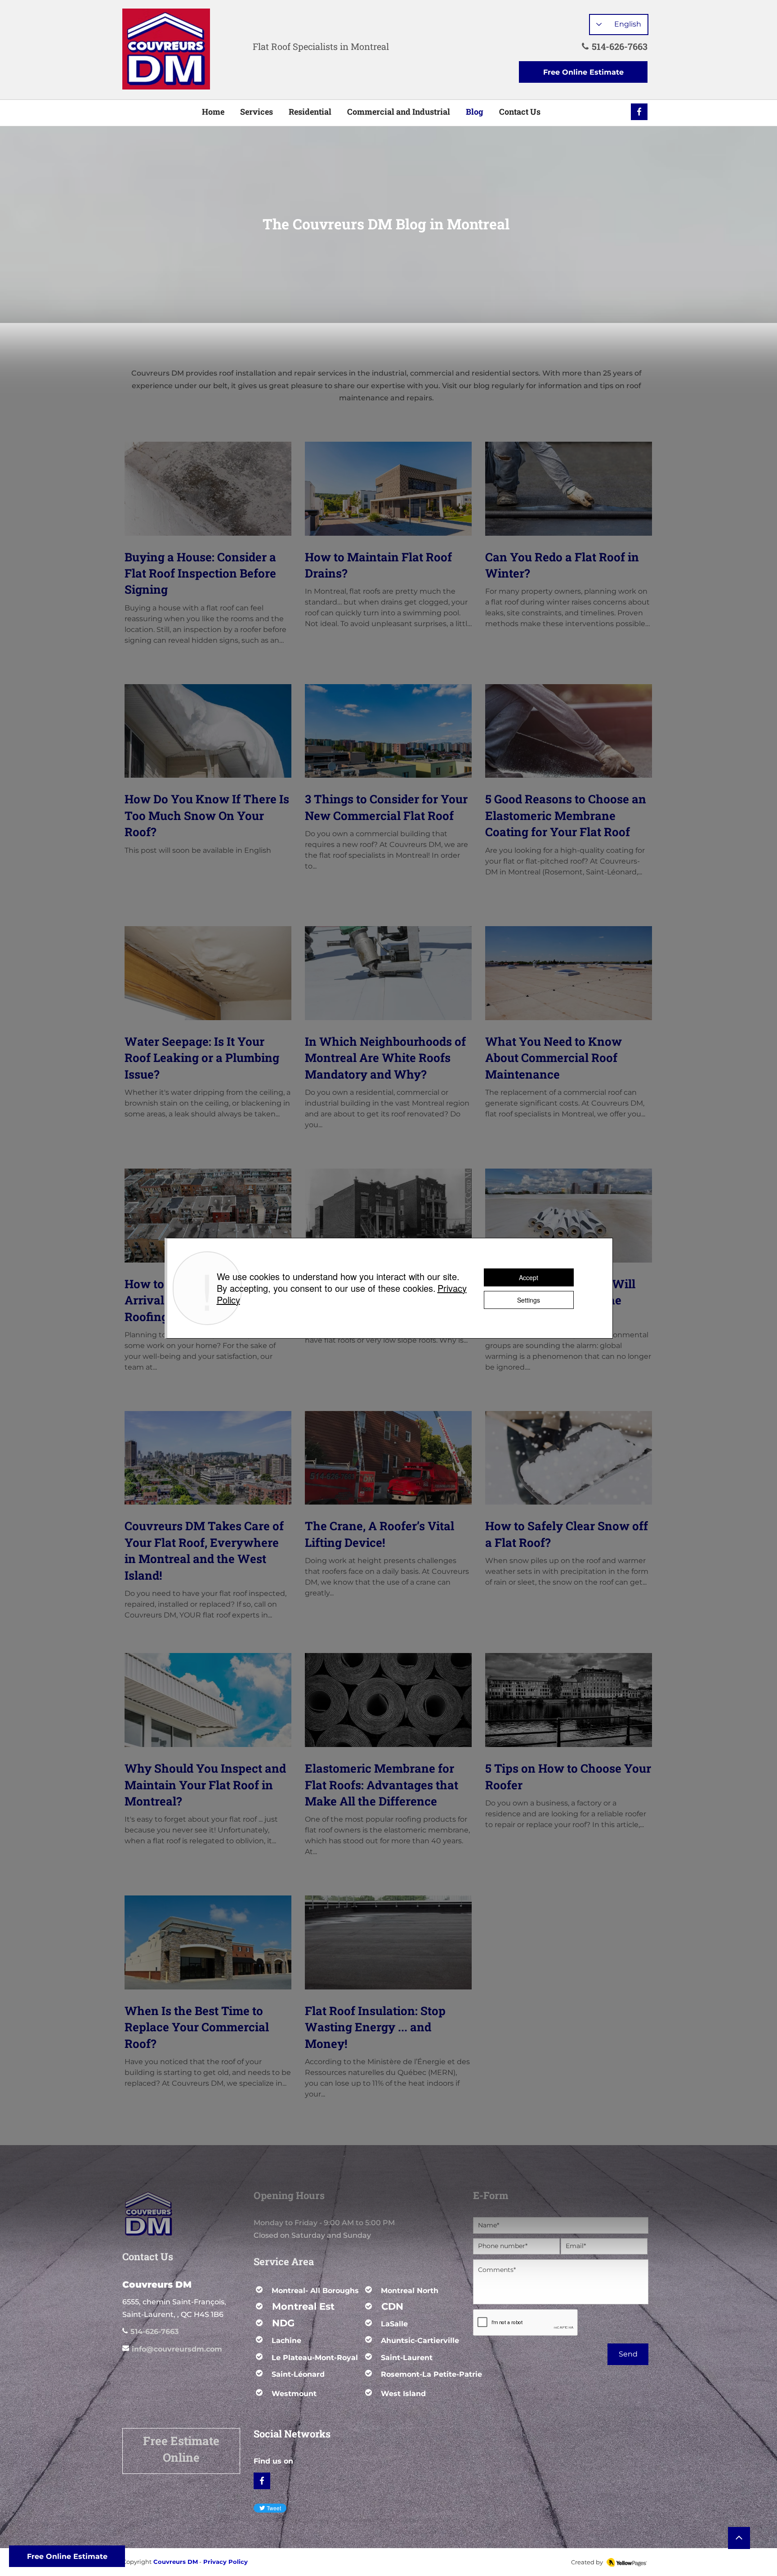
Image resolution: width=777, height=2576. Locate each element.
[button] (202, 2562)
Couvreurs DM (176, 2562)
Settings (529, 1300)
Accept (529, 1277)
